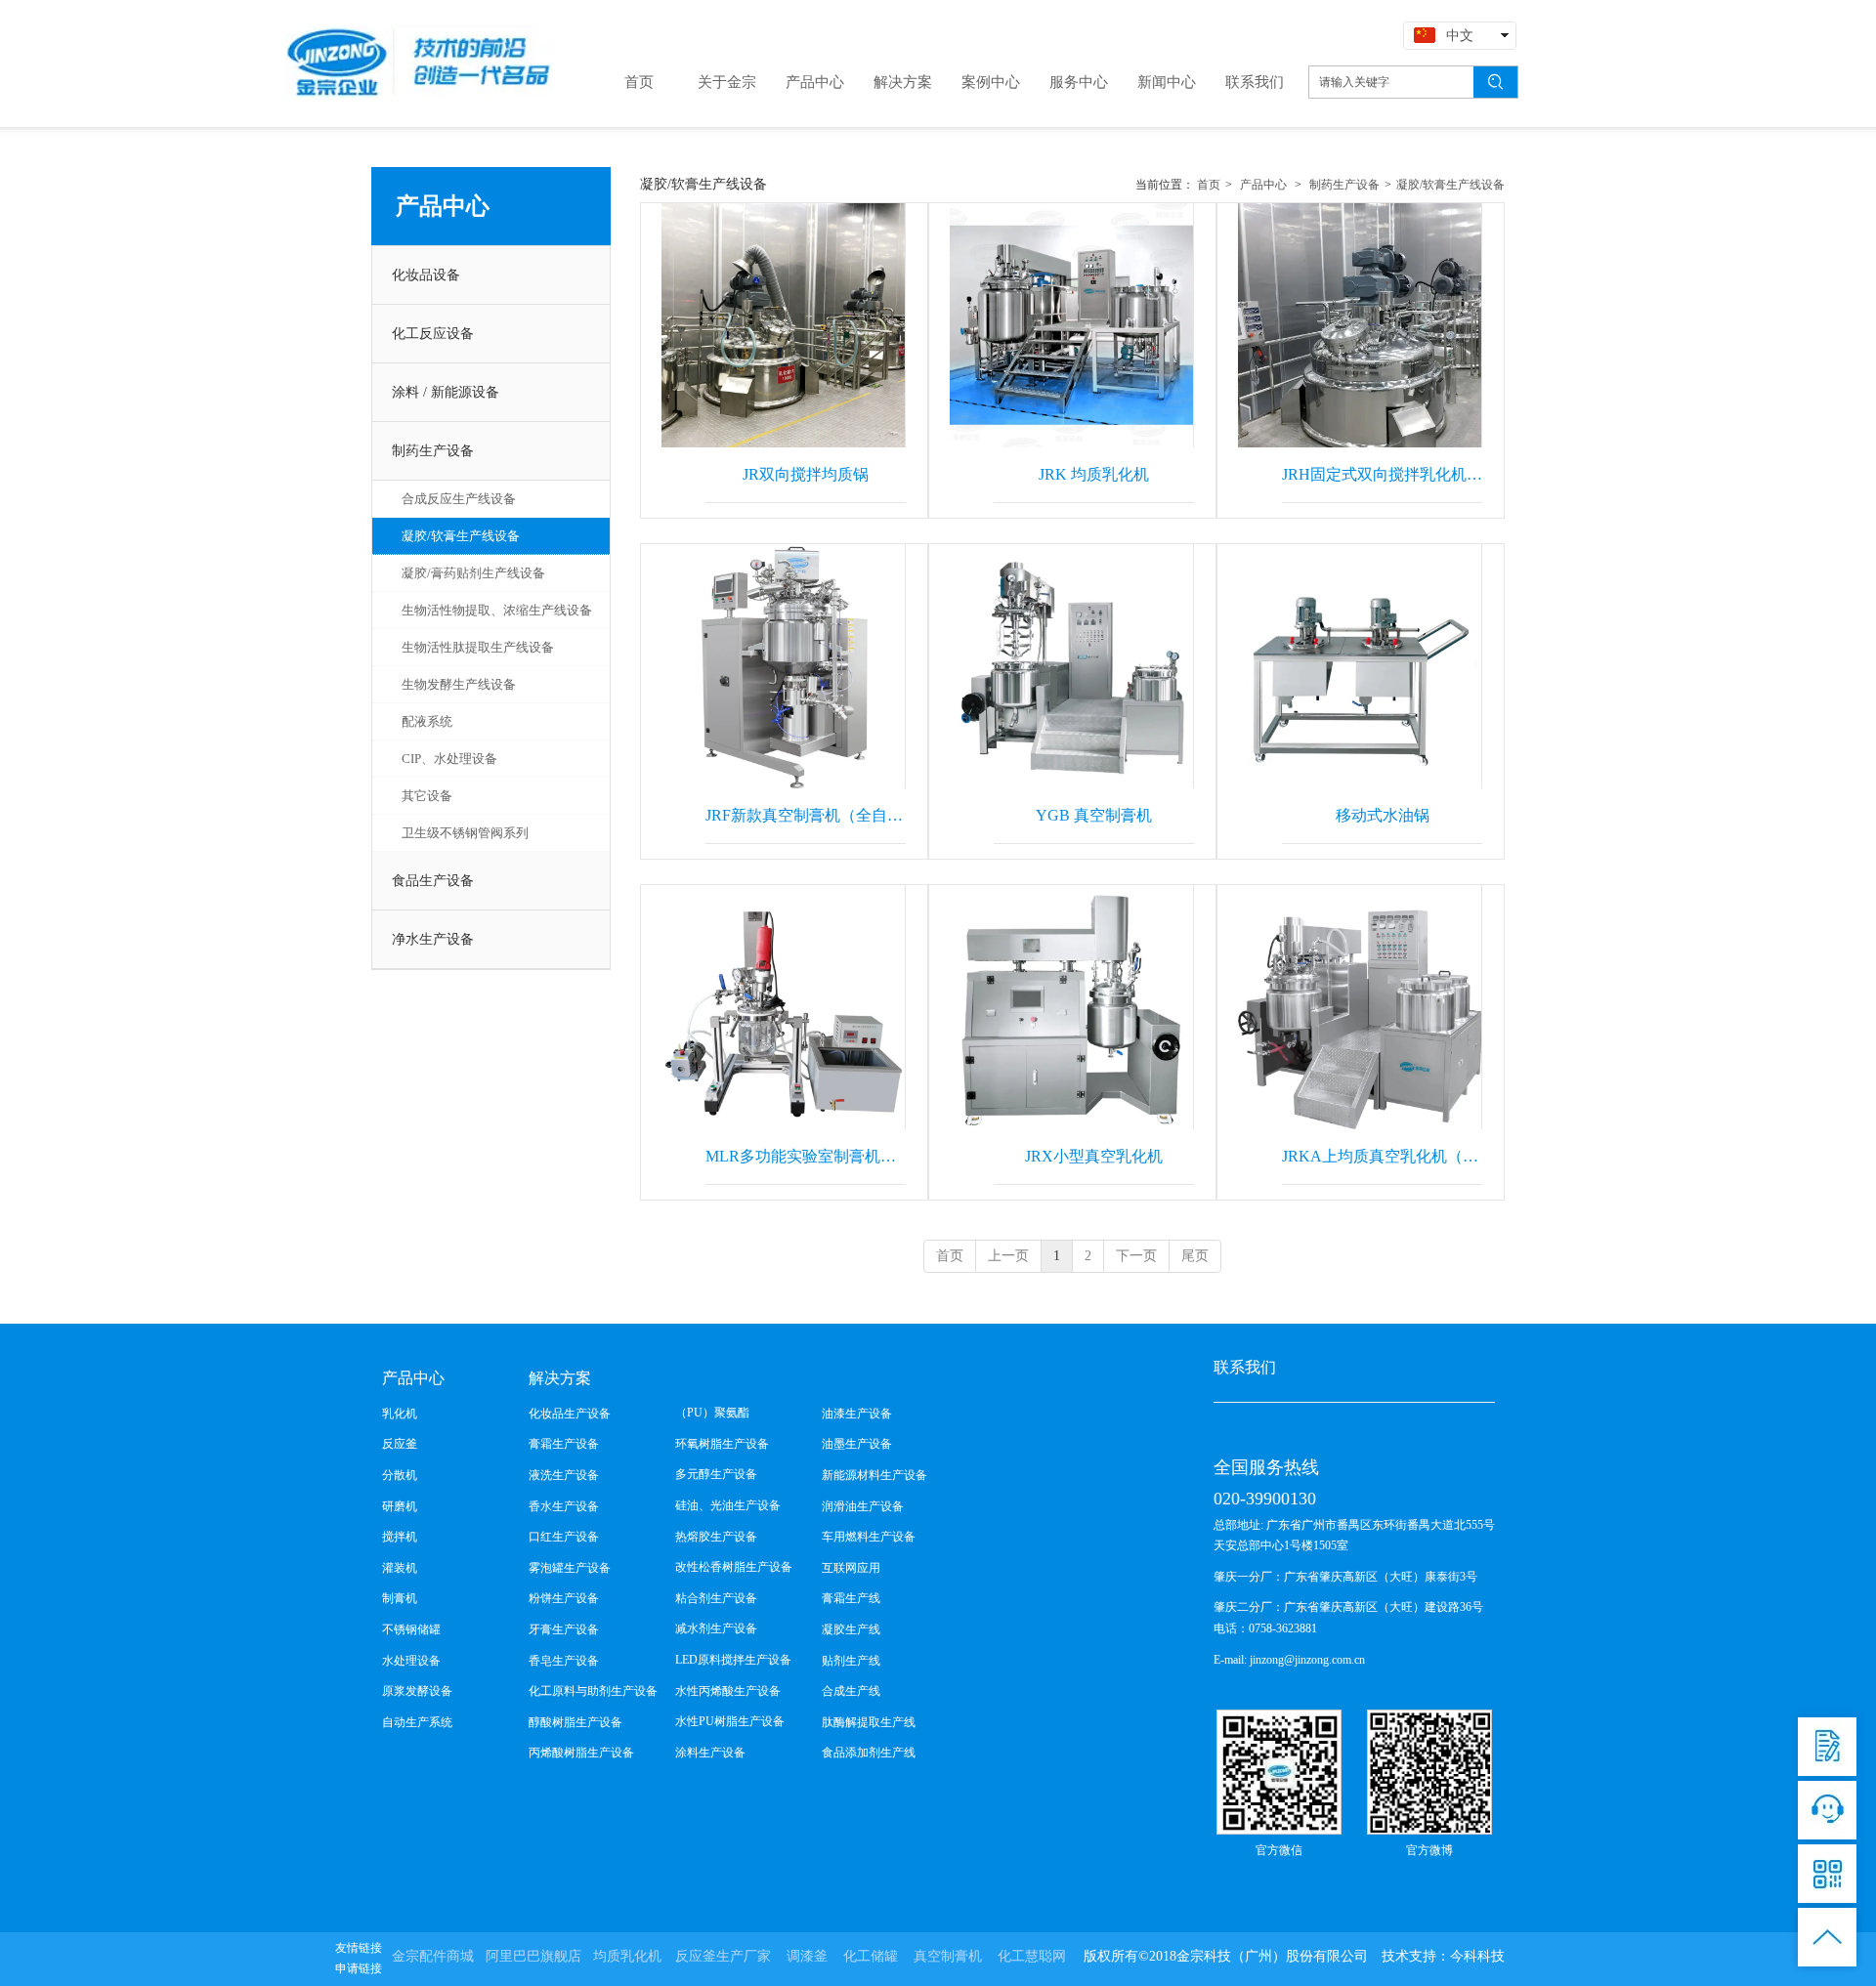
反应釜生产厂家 (723, 1956)
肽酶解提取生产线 (869, 1722)
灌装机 (400, 1568)
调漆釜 (807, 1956)
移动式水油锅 (1383, 815)
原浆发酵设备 (417, 1691)
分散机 (400, 1475)
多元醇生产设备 (716, 1474)
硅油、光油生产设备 (728, 1505)
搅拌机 (400, 1537)
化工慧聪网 (1032, 1956)
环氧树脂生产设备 (722, 1444)
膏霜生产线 (851, 1598)
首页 (1209, 185)
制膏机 (400, 1598)
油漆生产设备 (857, 1414)
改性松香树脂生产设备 (734, 1567)
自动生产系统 (417, 1722)
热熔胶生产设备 (716, 1537)
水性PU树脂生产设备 (730, 1721)
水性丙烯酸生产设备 (728, 1691)
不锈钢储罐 (411, 1629)
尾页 (1195, 1256)
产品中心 (1263, 185)
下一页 (1136, 1256)
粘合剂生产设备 (716, 1598)
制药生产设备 (1343, 185)
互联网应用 (851, 1568)
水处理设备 (411, 1661)
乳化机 (400, 1414)
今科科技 (1477, 1956)
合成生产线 (851, 1691)
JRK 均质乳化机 (1094, 474)
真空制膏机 (948, 1956)
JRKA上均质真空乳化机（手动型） (1382, 1156)
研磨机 (400, 1506)
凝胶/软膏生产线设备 (1450, 185)
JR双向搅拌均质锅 (806, 474)
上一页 (1008, 1256)
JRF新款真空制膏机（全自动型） (806, 815)
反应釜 (400, 1444)
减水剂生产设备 (716, 1628)
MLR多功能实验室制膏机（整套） (806, 1156)
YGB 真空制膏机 (1094, 815)
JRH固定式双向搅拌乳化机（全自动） (1382, 474)
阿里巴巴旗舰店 (533, 1956)
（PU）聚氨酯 (712, 1413)
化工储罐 (871, 1956)
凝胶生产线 (851, 1629)
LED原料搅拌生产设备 (733, 1660)
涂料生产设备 (710, 1753)
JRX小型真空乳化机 (1094, 1156)
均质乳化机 (627, 1956)
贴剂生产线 (851, 1661)
